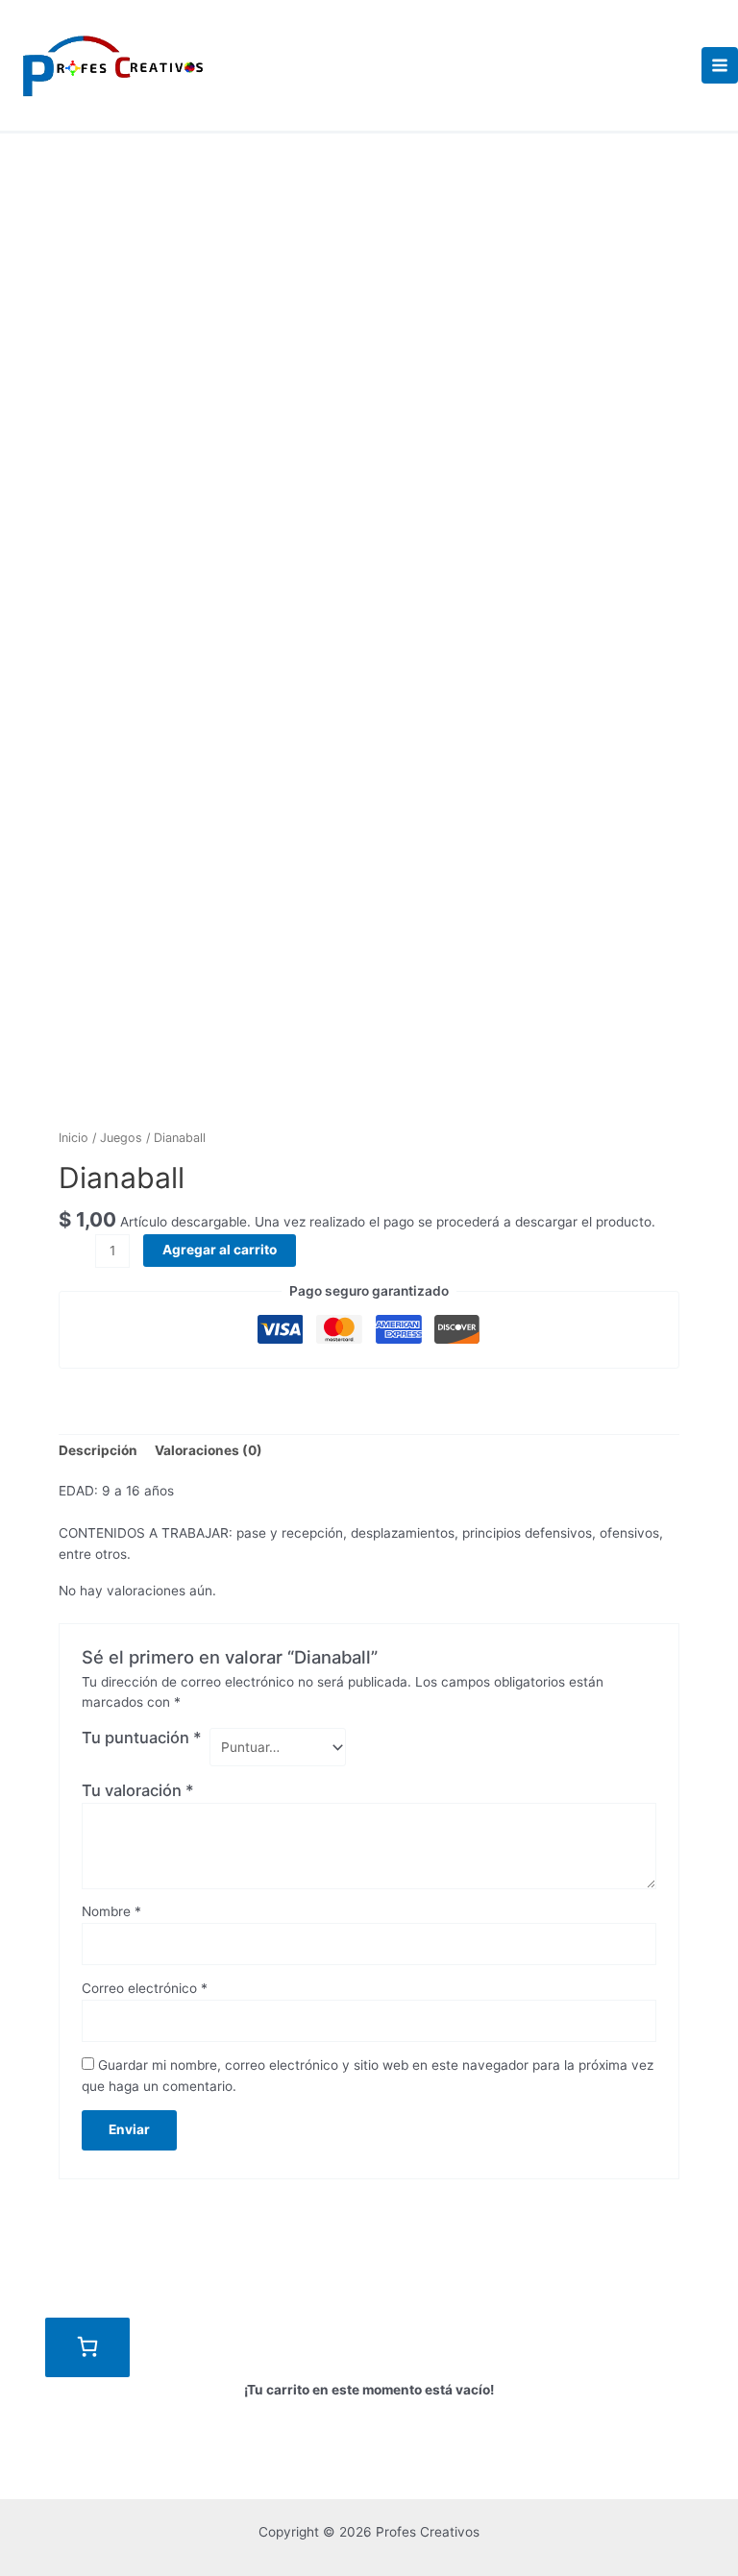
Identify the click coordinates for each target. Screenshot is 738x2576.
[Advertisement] (369, 278)
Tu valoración (138, 1790)
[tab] (98, 1451)
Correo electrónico (145, 1988)
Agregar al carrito (220, 1250)
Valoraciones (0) (209, 1450)
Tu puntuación (142, 1738)
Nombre (111, 1911)
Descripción (98, 1450)
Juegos (121, 1138)
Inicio (74, 1138)
